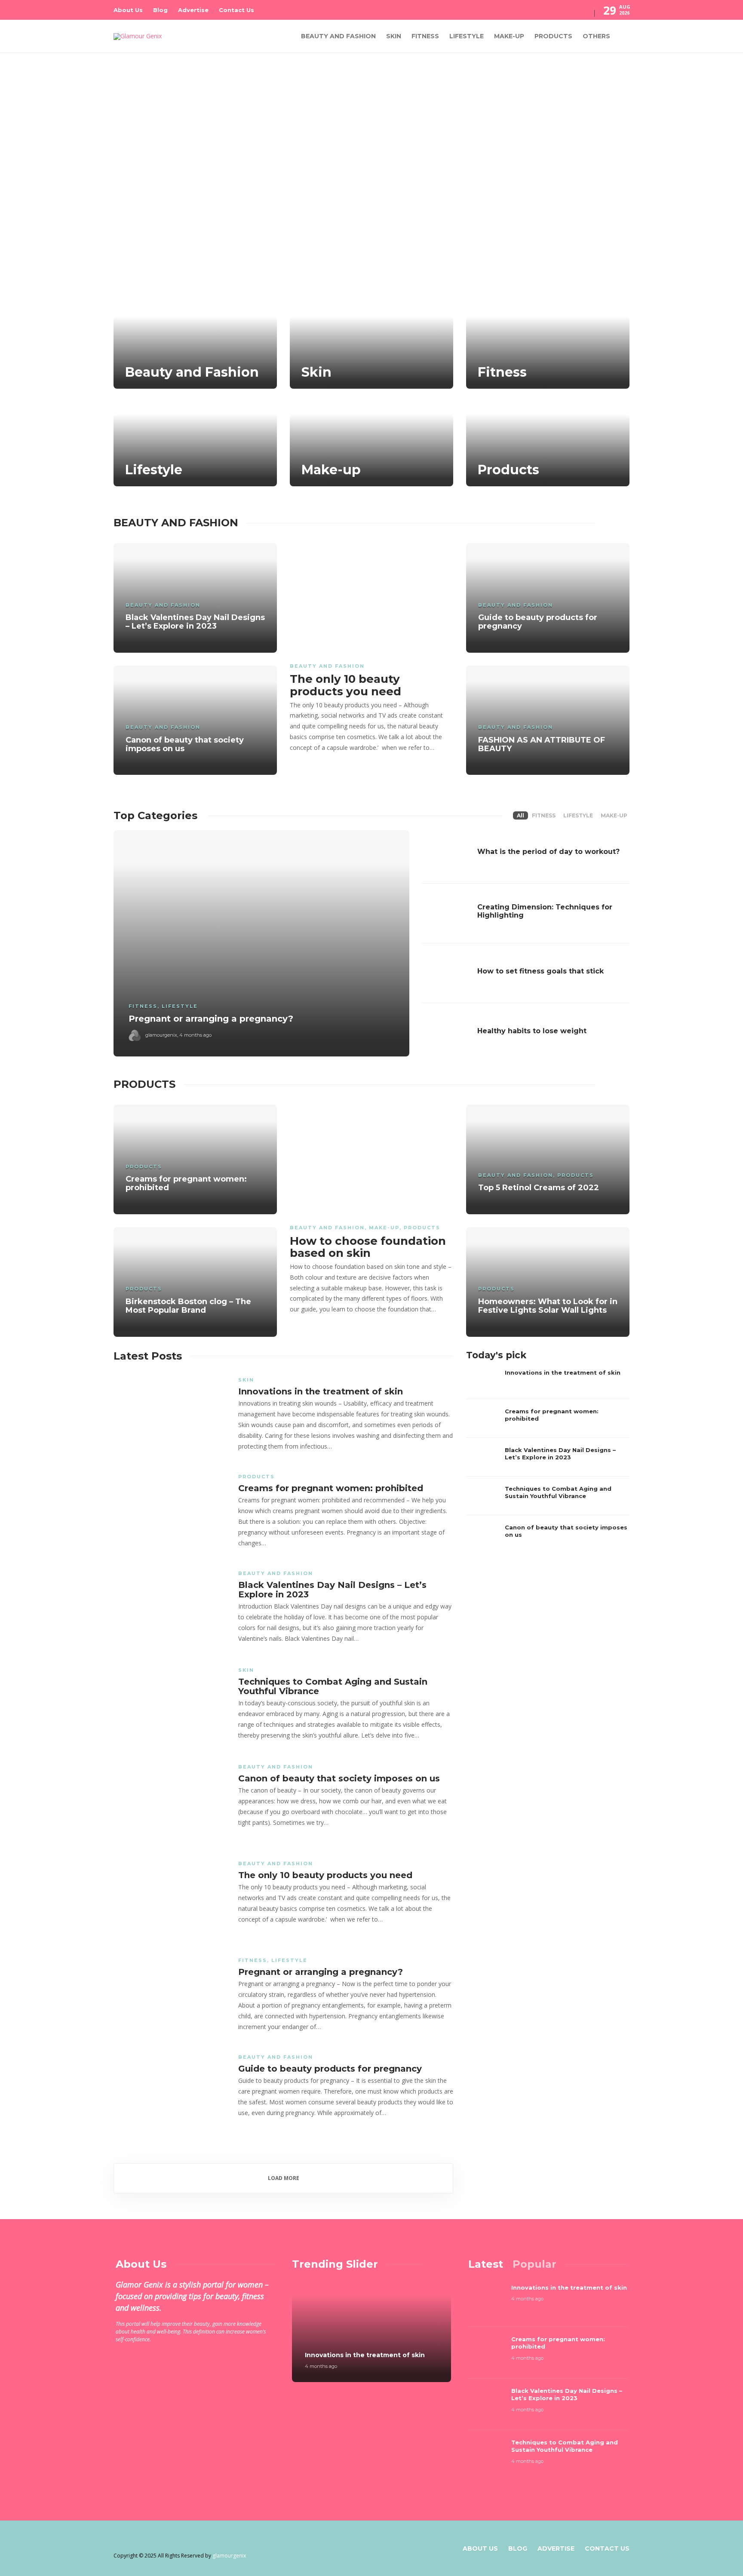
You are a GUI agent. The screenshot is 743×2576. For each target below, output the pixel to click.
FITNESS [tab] (544, 815)
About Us (128, 10)
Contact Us (236, 10)
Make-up (509, 36)
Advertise (193, 10)
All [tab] (520, 815)
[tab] (486, 2264)
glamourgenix (161, 1035)
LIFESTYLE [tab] (578, 815)
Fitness (425, 36)
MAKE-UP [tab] (614, 815)
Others (596, 36)
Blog (160, 10)
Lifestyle (467, 36)
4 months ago (195, 1035)
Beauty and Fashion (338, 36)
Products (553, 36)
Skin (394, 36)
